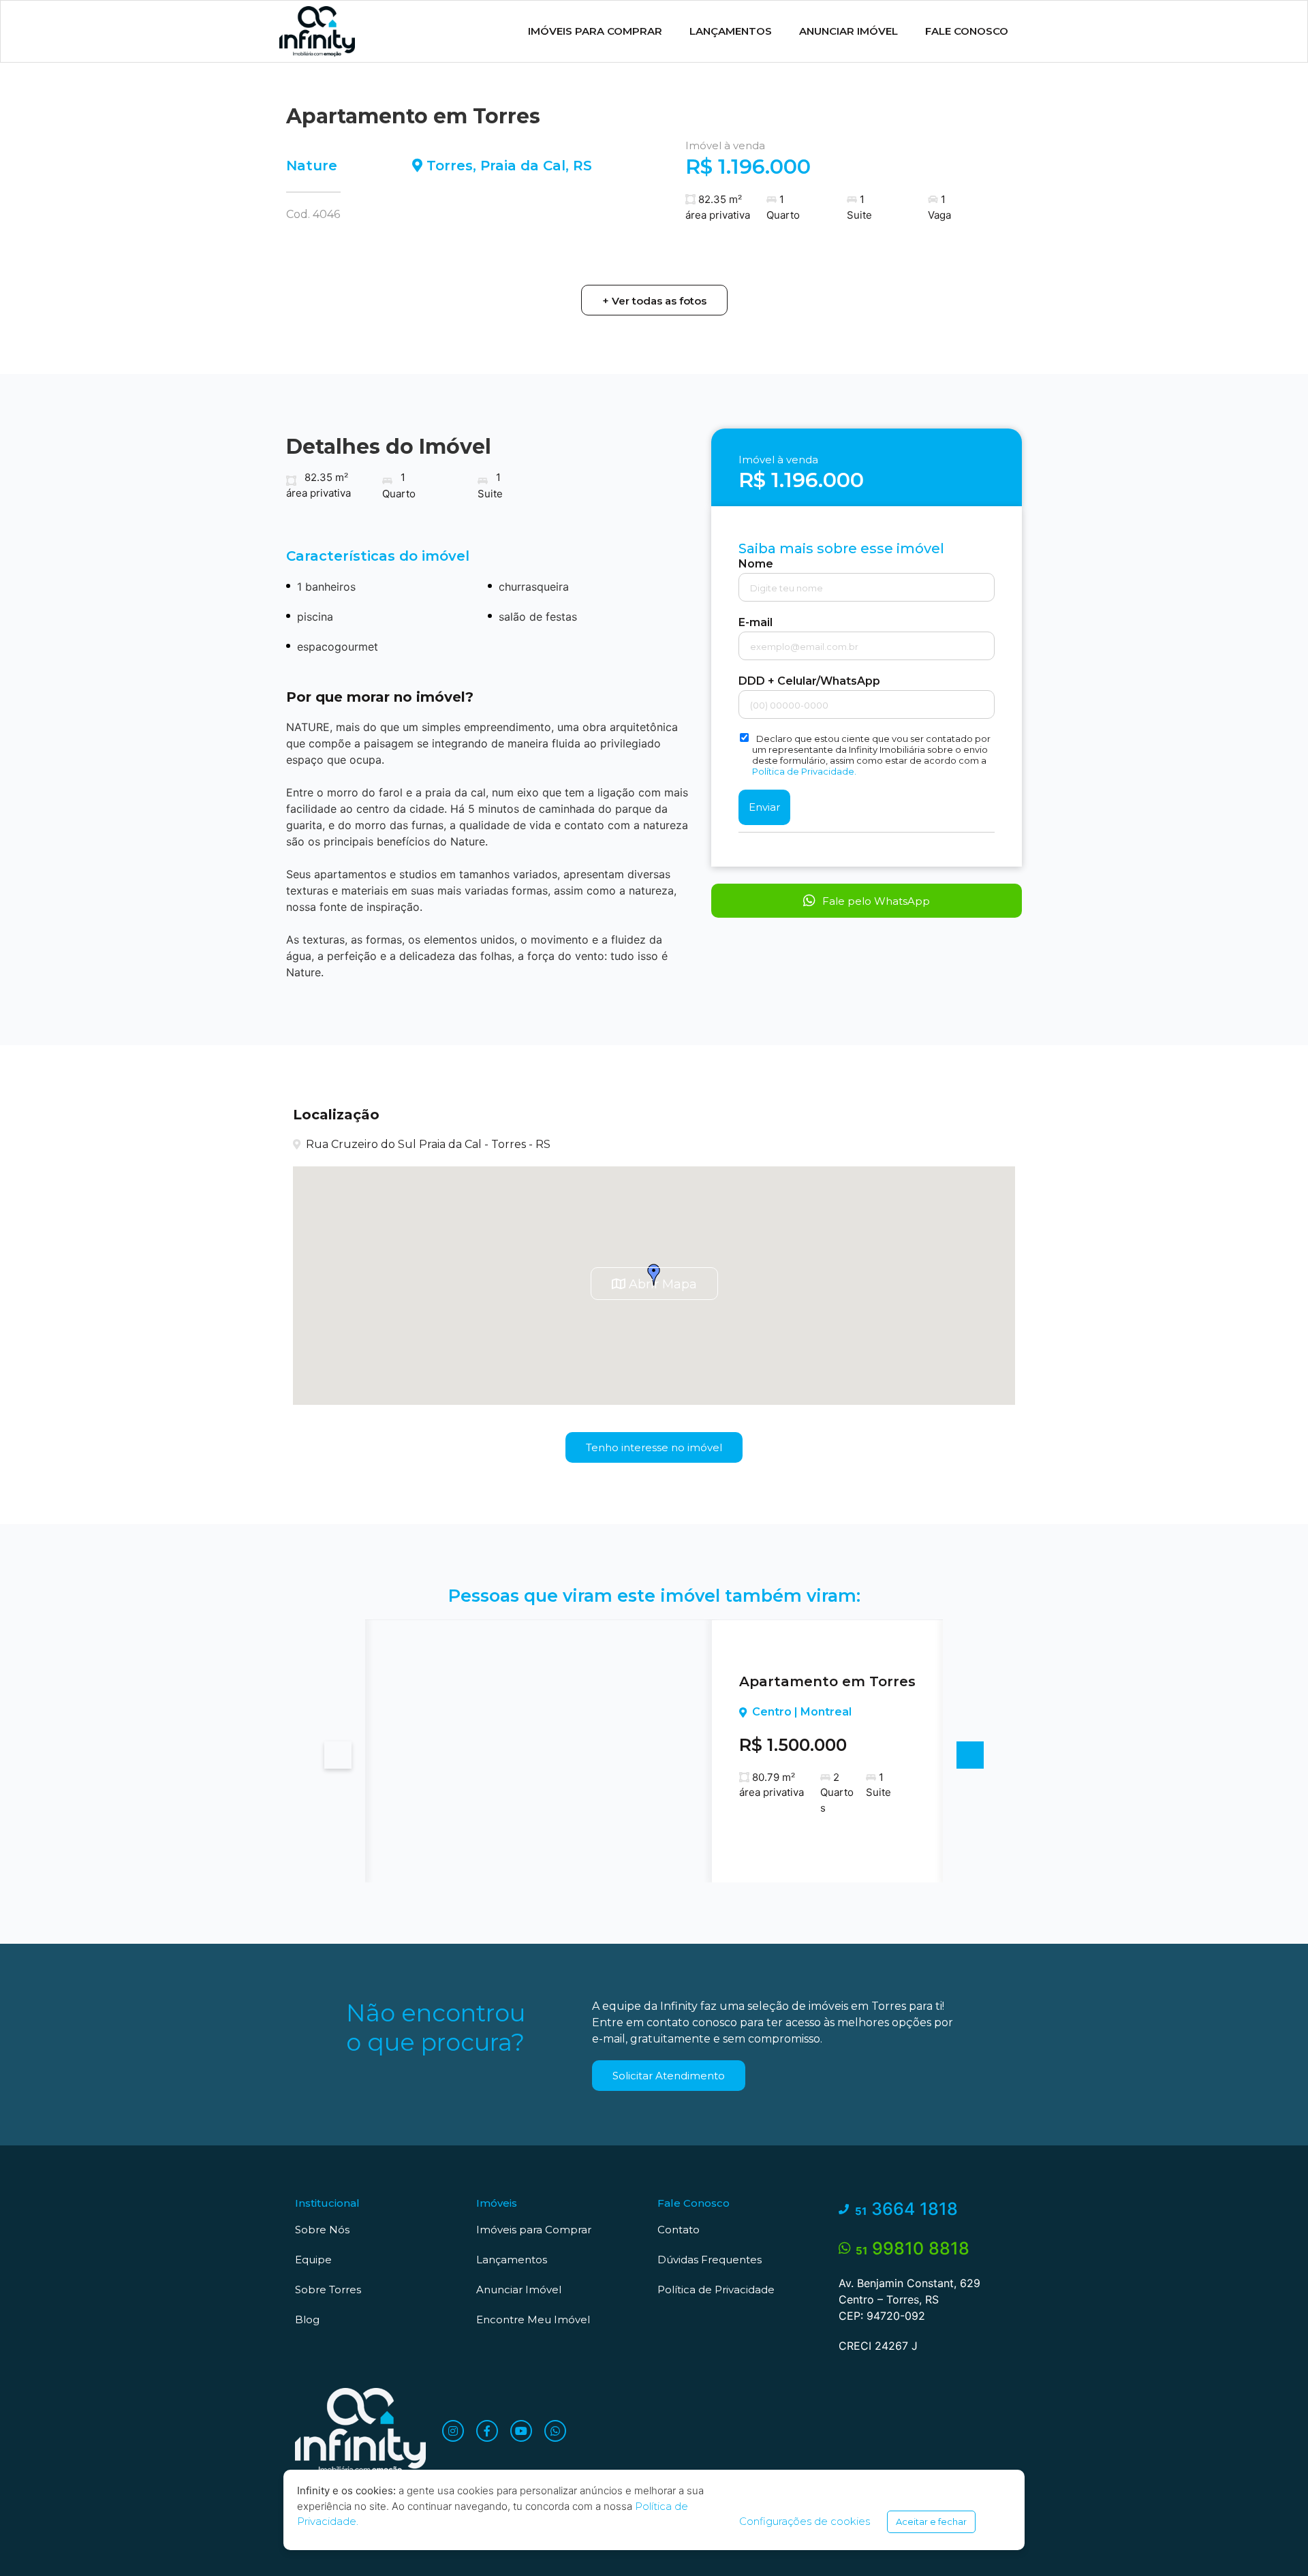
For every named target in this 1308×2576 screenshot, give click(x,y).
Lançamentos (731, 31)
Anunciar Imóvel (848, 31)
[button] (654, 300)
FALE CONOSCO (967, 31)
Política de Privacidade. (804, 771)
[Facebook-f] (487, 2431)
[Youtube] (521, 2431)
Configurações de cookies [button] (805, 2521)
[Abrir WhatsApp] (1274, 2542)
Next (970, 1755)
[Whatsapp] (555, 2431)
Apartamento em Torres (827, 1681)
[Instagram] (453, 2431)
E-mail (756, 623)
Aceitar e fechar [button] (931, 2521)
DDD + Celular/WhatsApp (809, 681)
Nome (756, 564)
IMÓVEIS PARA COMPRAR (595, 31)
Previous (338, 1755)
